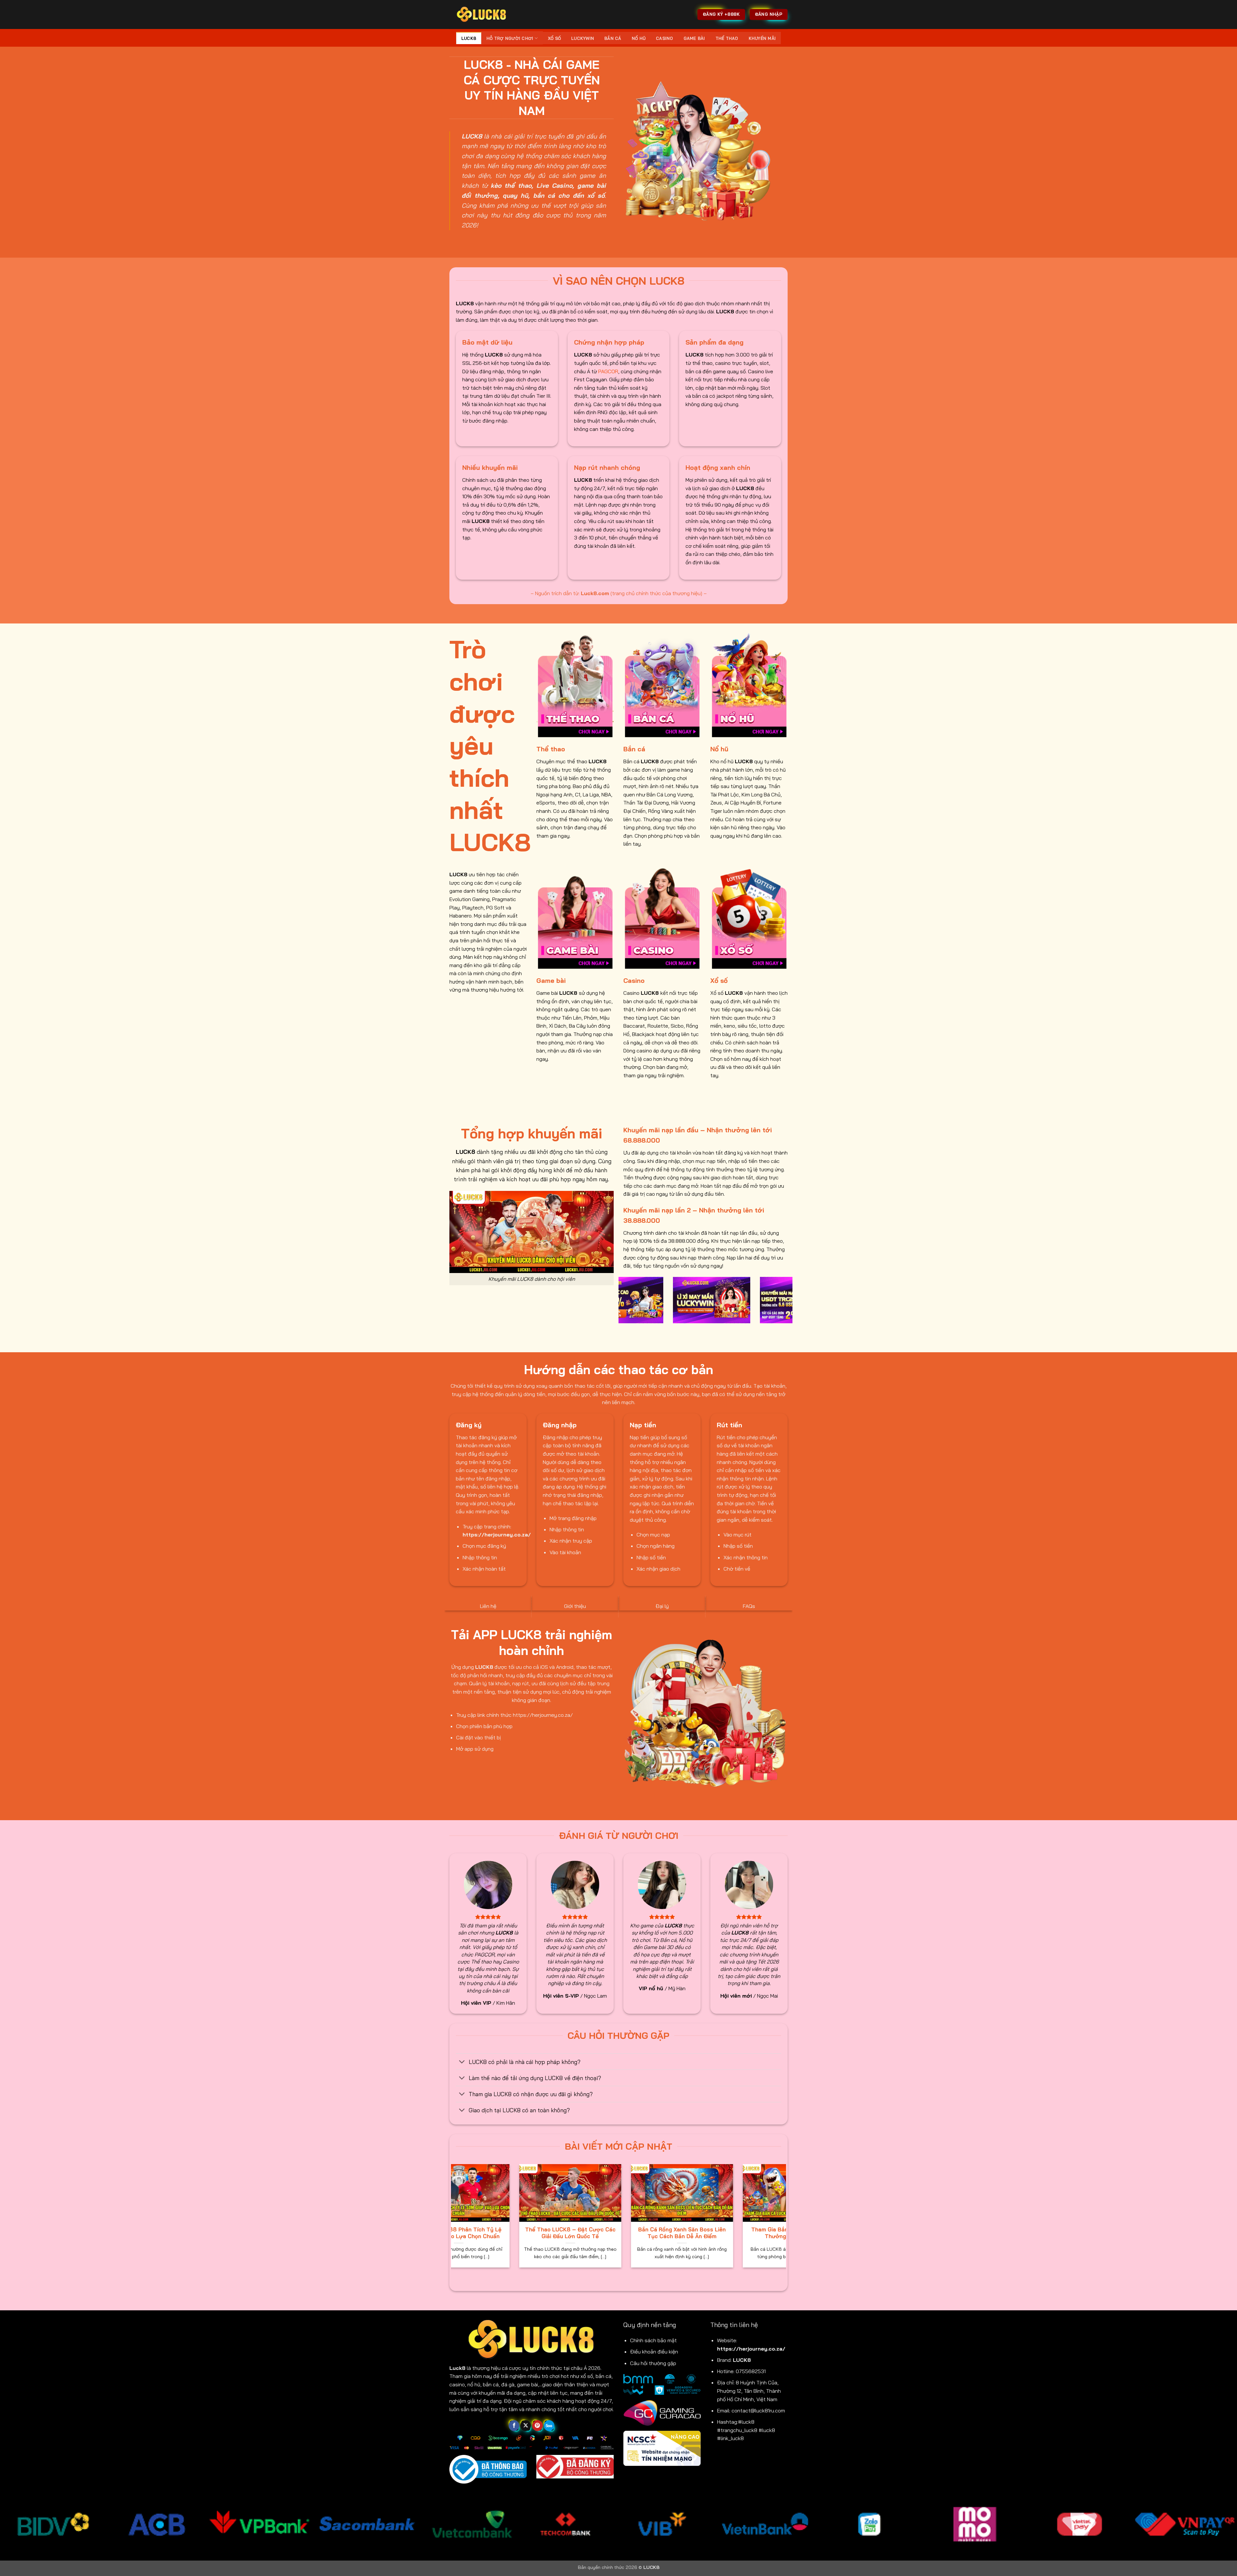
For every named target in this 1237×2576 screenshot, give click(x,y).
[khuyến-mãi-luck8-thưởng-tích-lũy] (713, 1300)
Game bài (694, 38)
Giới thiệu (575, 1606)
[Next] (789, 1304)
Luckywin (583, 38)
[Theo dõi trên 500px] (549, 2426)
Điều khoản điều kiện (654, 2352)
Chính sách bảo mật (653, 2340)
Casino (665, 38)
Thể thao (727, 38)
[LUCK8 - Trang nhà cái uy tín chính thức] (482, 14)
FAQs (749, 1606)
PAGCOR (608, 371)
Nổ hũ (639, 38)
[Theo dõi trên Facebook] (514, 2426)
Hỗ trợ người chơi (510, 38)
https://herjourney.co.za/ (751, 2349)
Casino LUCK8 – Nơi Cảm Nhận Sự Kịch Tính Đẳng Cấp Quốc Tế (585, 2233)
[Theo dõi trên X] (526, 2426)
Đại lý (662, 1606)
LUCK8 (469, 38)
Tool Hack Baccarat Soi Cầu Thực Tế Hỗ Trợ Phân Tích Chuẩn (473, 2233)
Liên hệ (488, 1606)
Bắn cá (613, 38)
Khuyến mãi (762, 38)
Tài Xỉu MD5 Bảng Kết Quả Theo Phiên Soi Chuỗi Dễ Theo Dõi (696, 2233)
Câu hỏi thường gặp (653, 2363)
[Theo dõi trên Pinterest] (537, 2426)
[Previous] (622, 1304)
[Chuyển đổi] (462, 2062)
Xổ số (554, 38)
